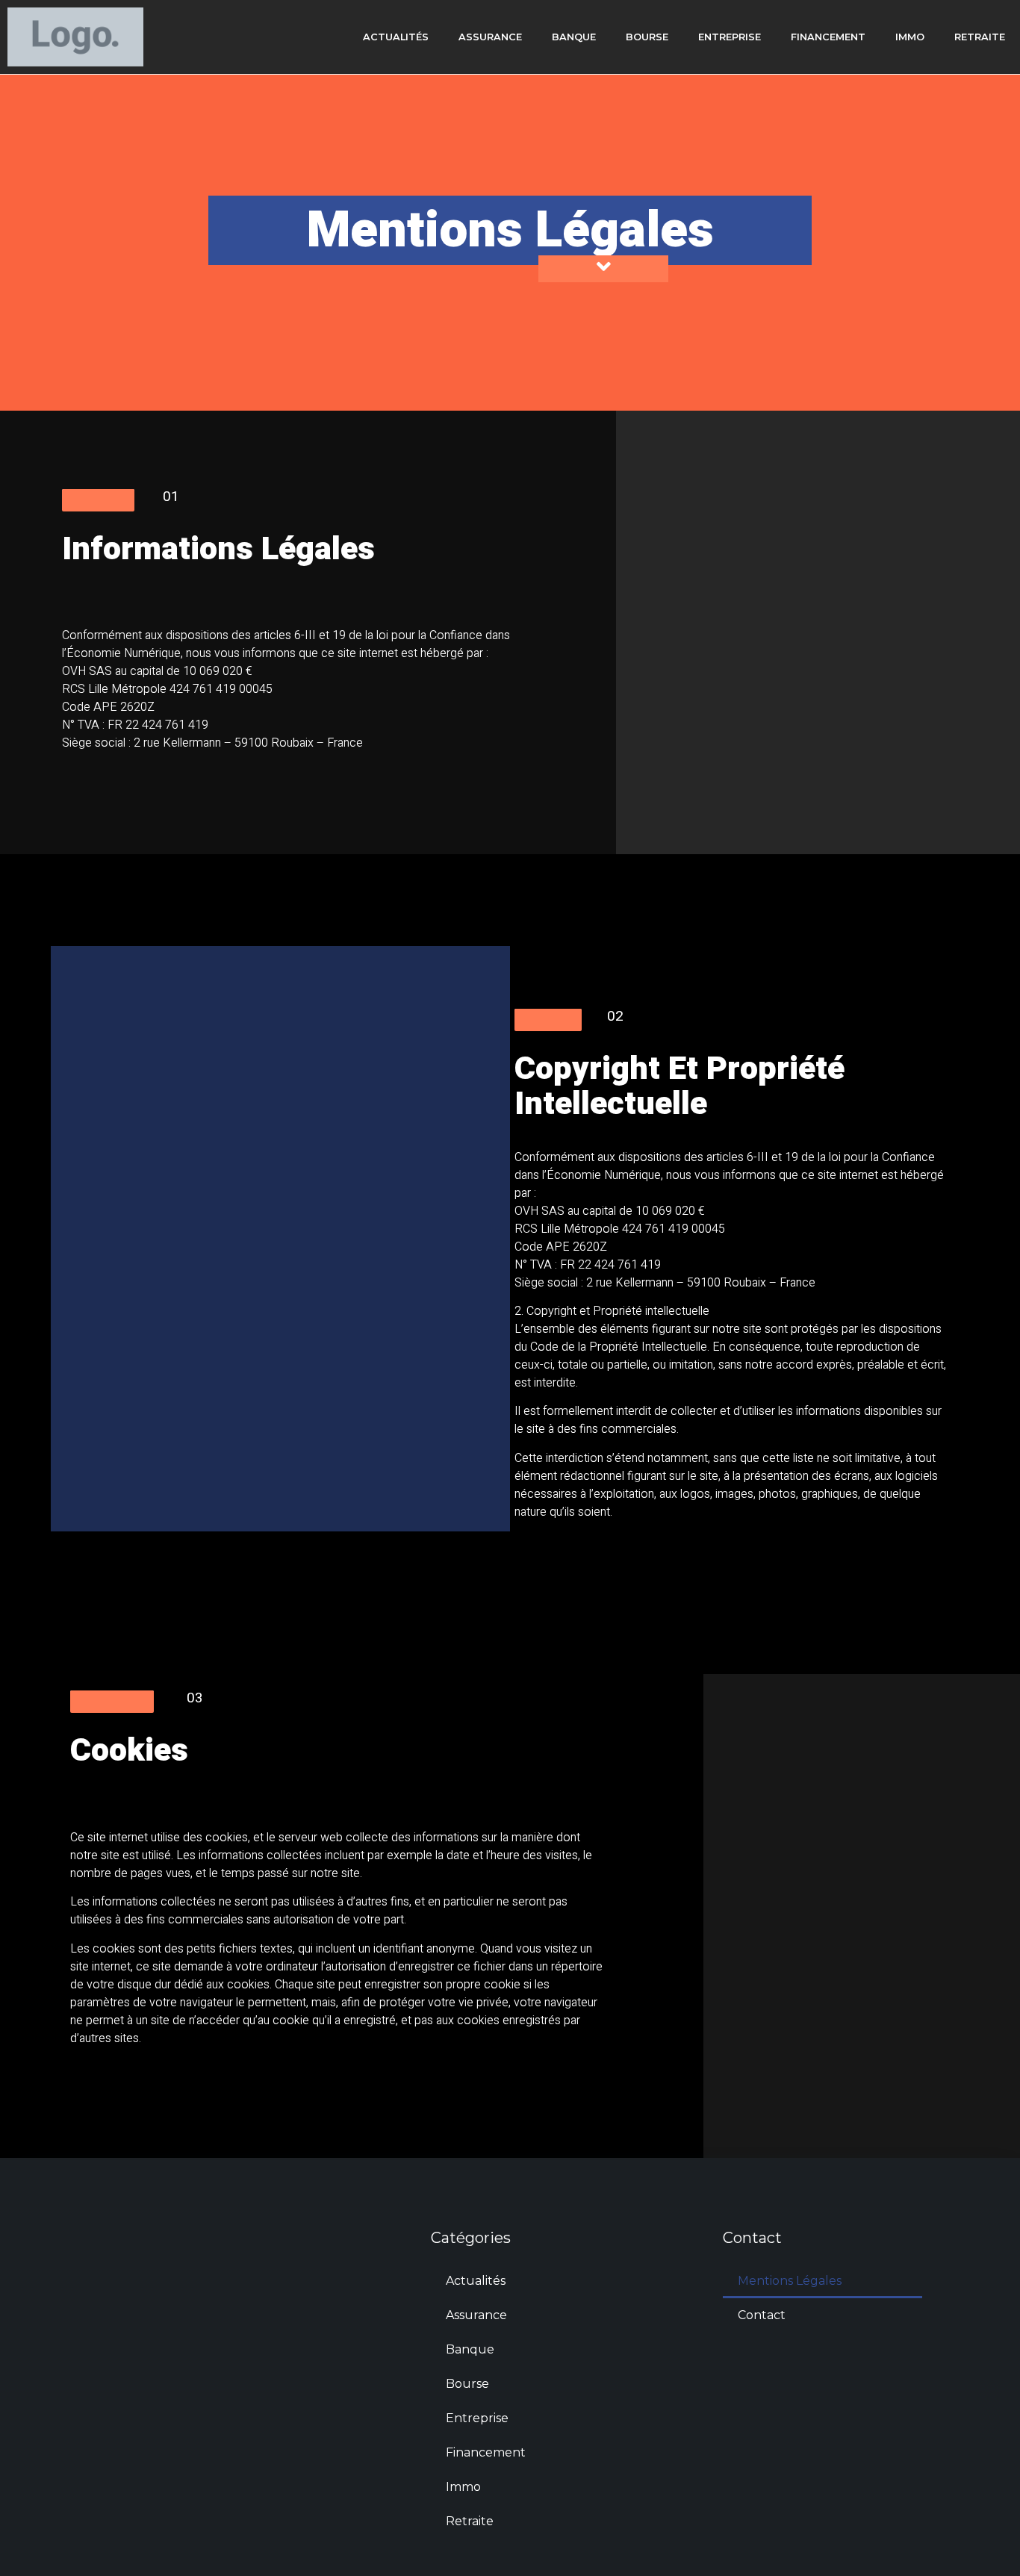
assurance (490, 37)
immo (910, 37)
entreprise (730, 37)
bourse (647, 37)
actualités (396, 37)
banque (574, 37)
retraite (980, 37)
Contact (762, 2315)
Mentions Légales (790, 2281)
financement (828, 37)
